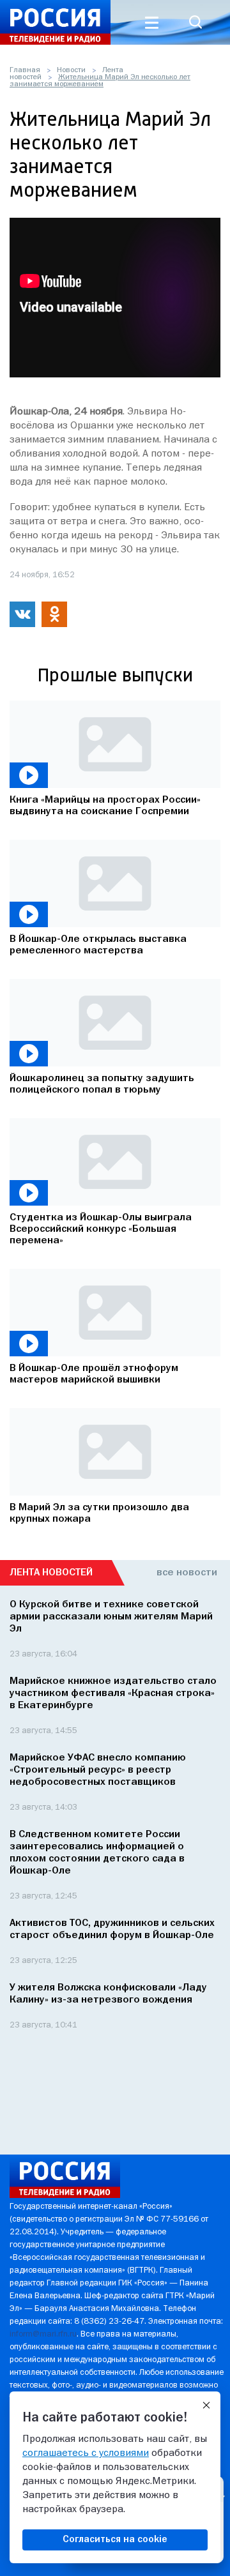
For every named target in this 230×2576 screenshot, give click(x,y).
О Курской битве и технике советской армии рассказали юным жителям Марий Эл (111, 1617)
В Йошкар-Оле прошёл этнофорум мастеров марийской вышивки (94, 1374)
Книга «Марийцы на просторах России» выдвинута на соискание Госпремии (105, 806)
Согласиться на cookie (115, 2540)
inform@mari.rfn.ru (43, 2334)
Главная (25, 70)
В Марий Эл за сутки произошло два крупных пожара (99, 1513)
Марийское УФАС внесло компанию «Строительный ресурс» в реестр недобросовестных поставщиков (98, 1770)
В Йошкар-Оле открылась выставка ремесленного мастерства (98, 945)
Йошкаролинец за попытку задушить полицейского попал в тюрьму (102, 1084)
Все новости (187, 1573)
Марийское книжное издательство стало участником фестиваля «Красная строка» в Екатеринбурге (113, 1693)
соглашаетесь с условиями (86, 2453)
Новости (71, 70)
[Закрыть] (206, 2406)
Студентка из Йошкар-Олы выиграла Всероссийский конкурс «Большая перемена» (101, 1229)
